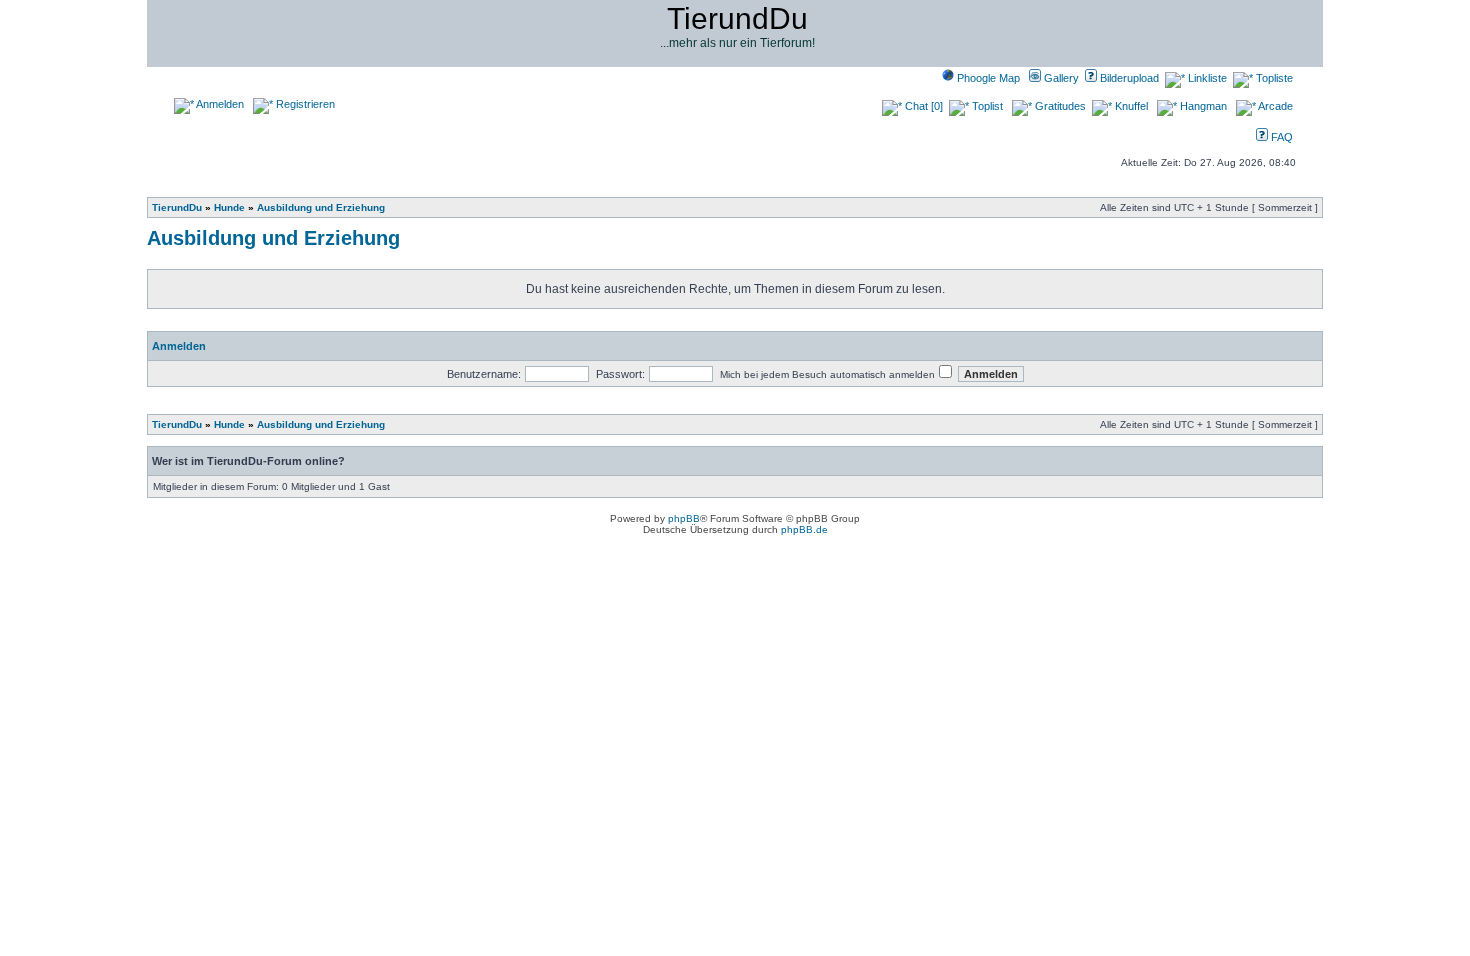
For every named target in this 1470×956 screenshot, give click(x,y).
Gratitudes (1059, 106)
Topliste (1273, 78)
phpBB (684, 518)
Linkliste (1206, 78)
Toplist (986, 106)
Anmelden (219, 104)
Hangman (1202, 106)
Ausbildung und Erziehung (321, 207)
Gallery (1060, 78)
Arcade (1274, 106)
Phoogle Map (987, 78)
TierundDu (177, 207)
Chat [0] (922, 106)
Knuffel (1130, 106)
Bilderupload (1128, 78)
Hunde (229, 207)
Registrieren (304, 104)
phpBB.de (804, 529)
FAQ (1280, 137)
